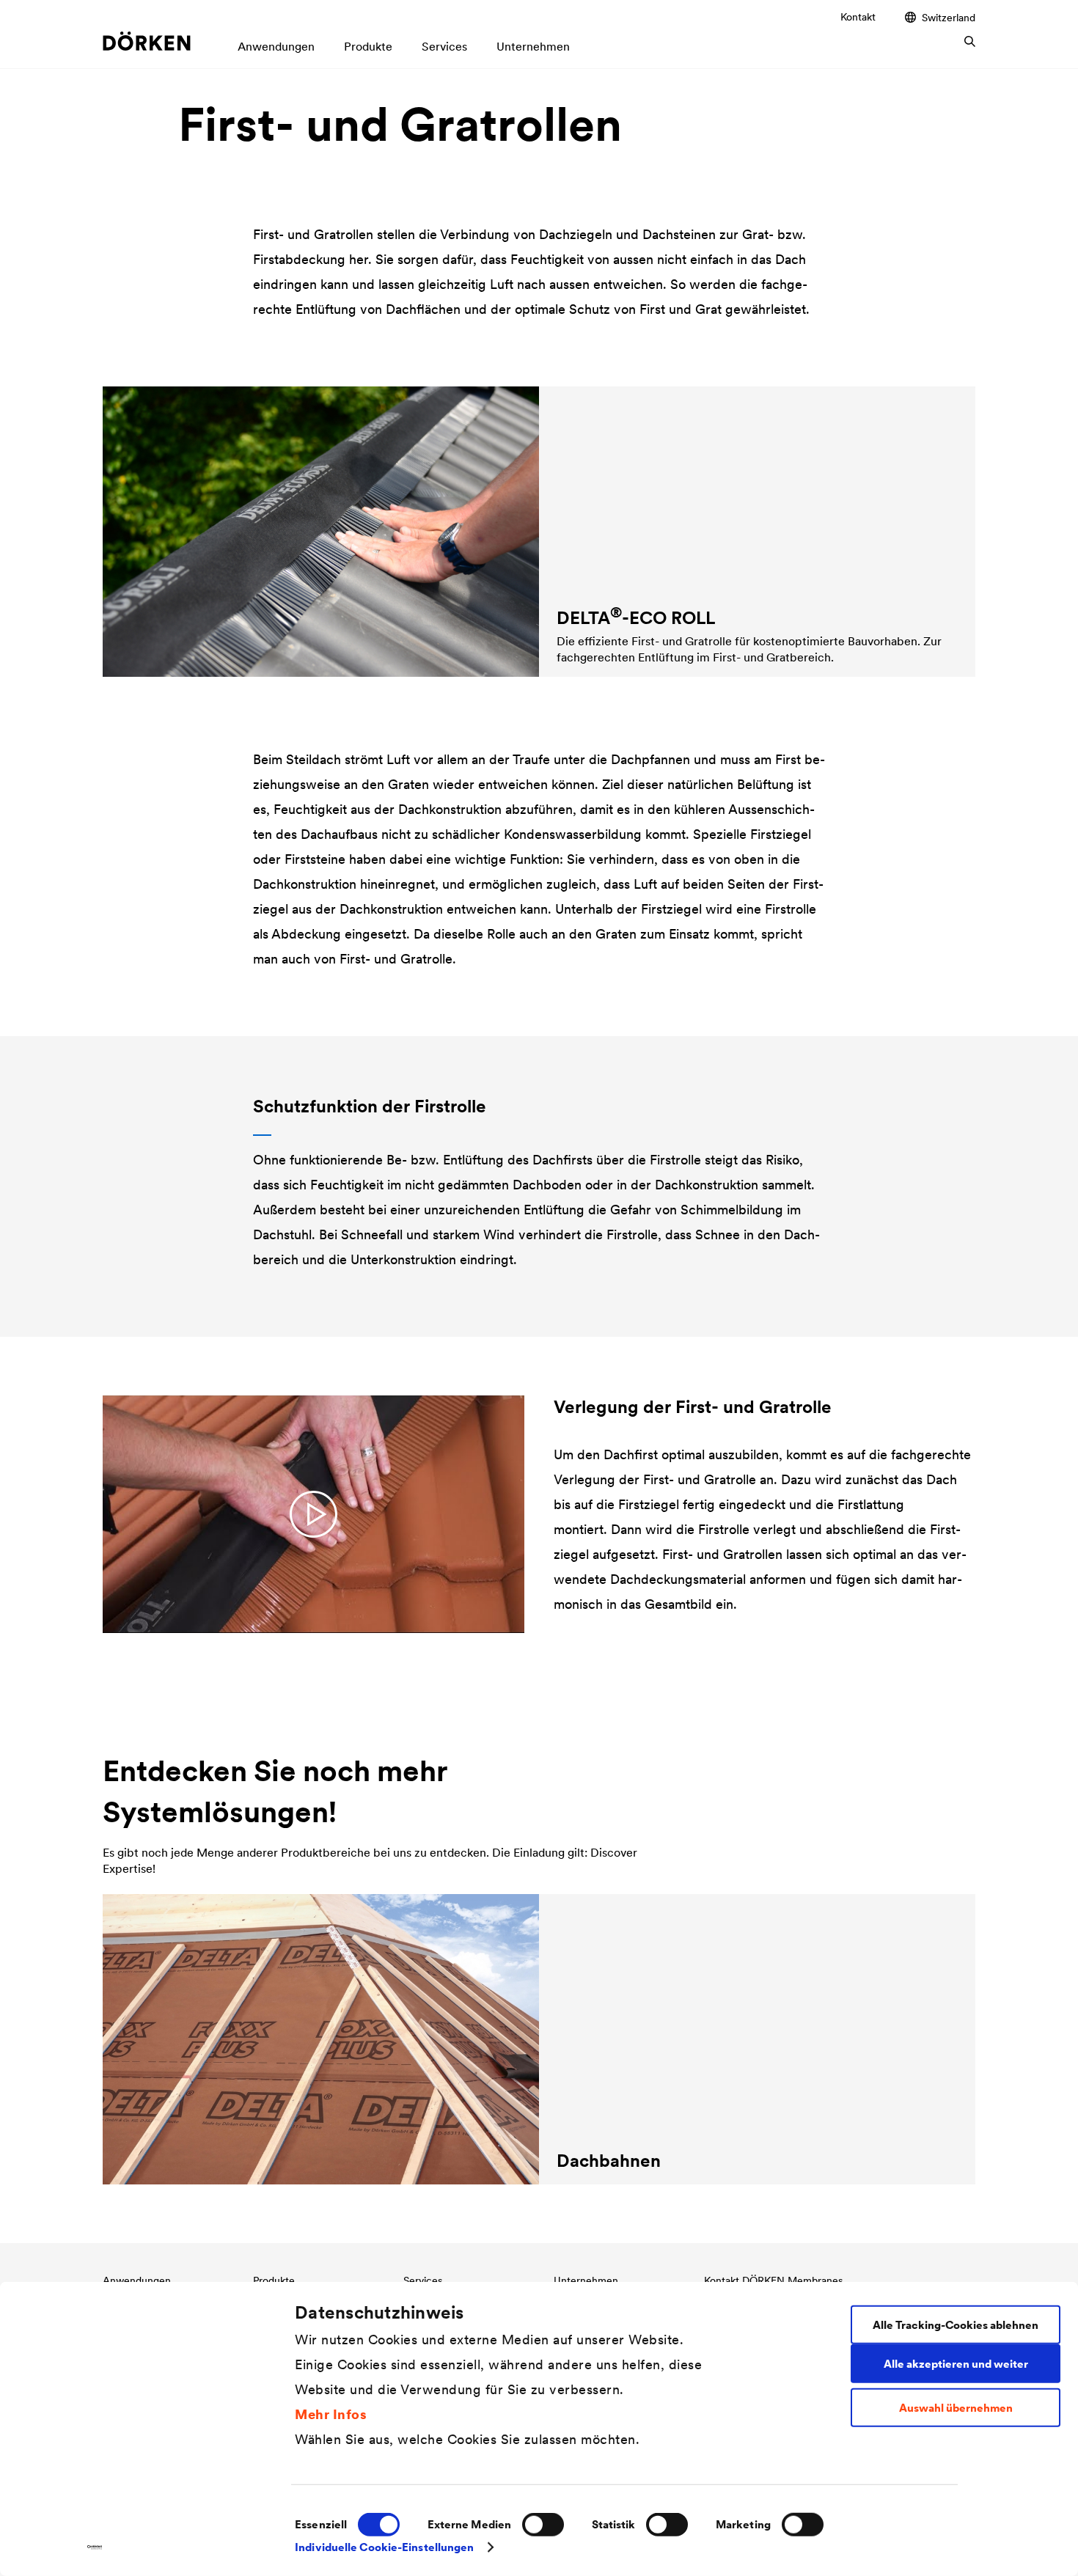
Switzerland (949, 17)
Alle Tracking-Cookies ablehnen (956, 2324)
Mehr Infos (331, 2414)
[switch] (543, 2525)
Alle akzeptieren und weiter (956, 2363)
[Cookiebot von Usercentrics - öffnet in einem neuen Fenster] (95, 2547)
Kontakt (858, 17)
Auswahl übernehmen (956, 2408)
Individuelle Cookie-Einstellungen (384, 2547)
